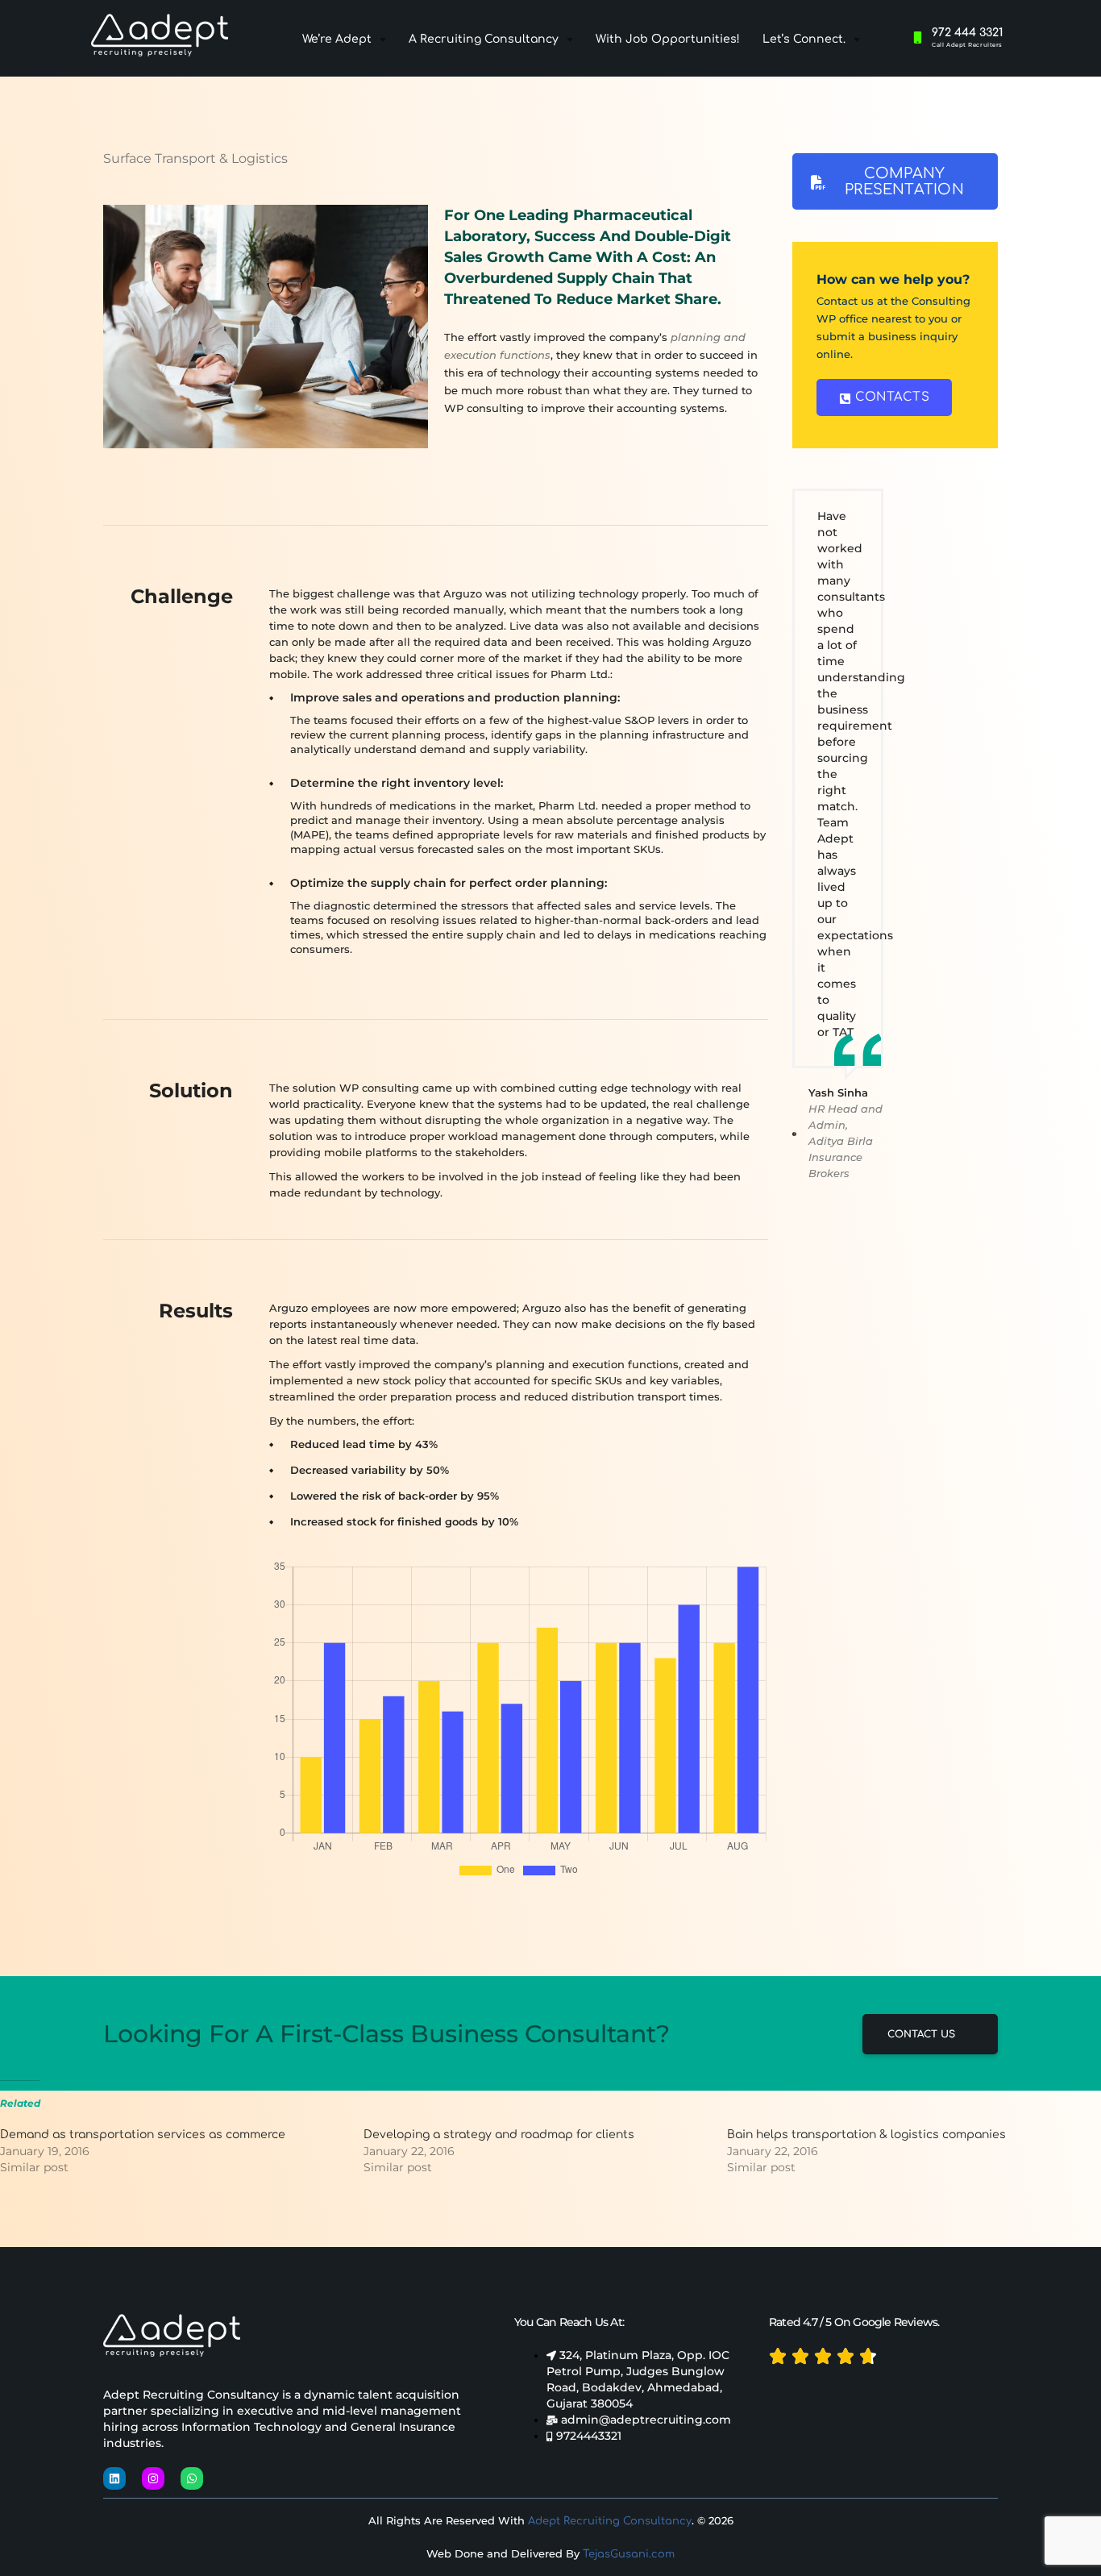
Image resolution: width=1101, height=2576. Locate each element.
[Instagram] (153, 2478)
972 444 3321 (968, 33)
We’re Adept (337, 39)
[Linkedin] (114, 2478)
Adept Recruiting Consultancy (610, 2521)
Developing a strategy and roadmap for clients (499, 2135)
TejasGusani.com (629, 2554)
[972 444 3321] (918, 37)
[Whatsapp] (192, 2478)
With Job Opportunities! (668, 39)
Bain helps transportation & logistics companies (866, 2135)
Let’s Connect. (804, 39)
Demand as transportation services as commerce (143, 2135)
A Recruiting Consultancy (484, 39)
